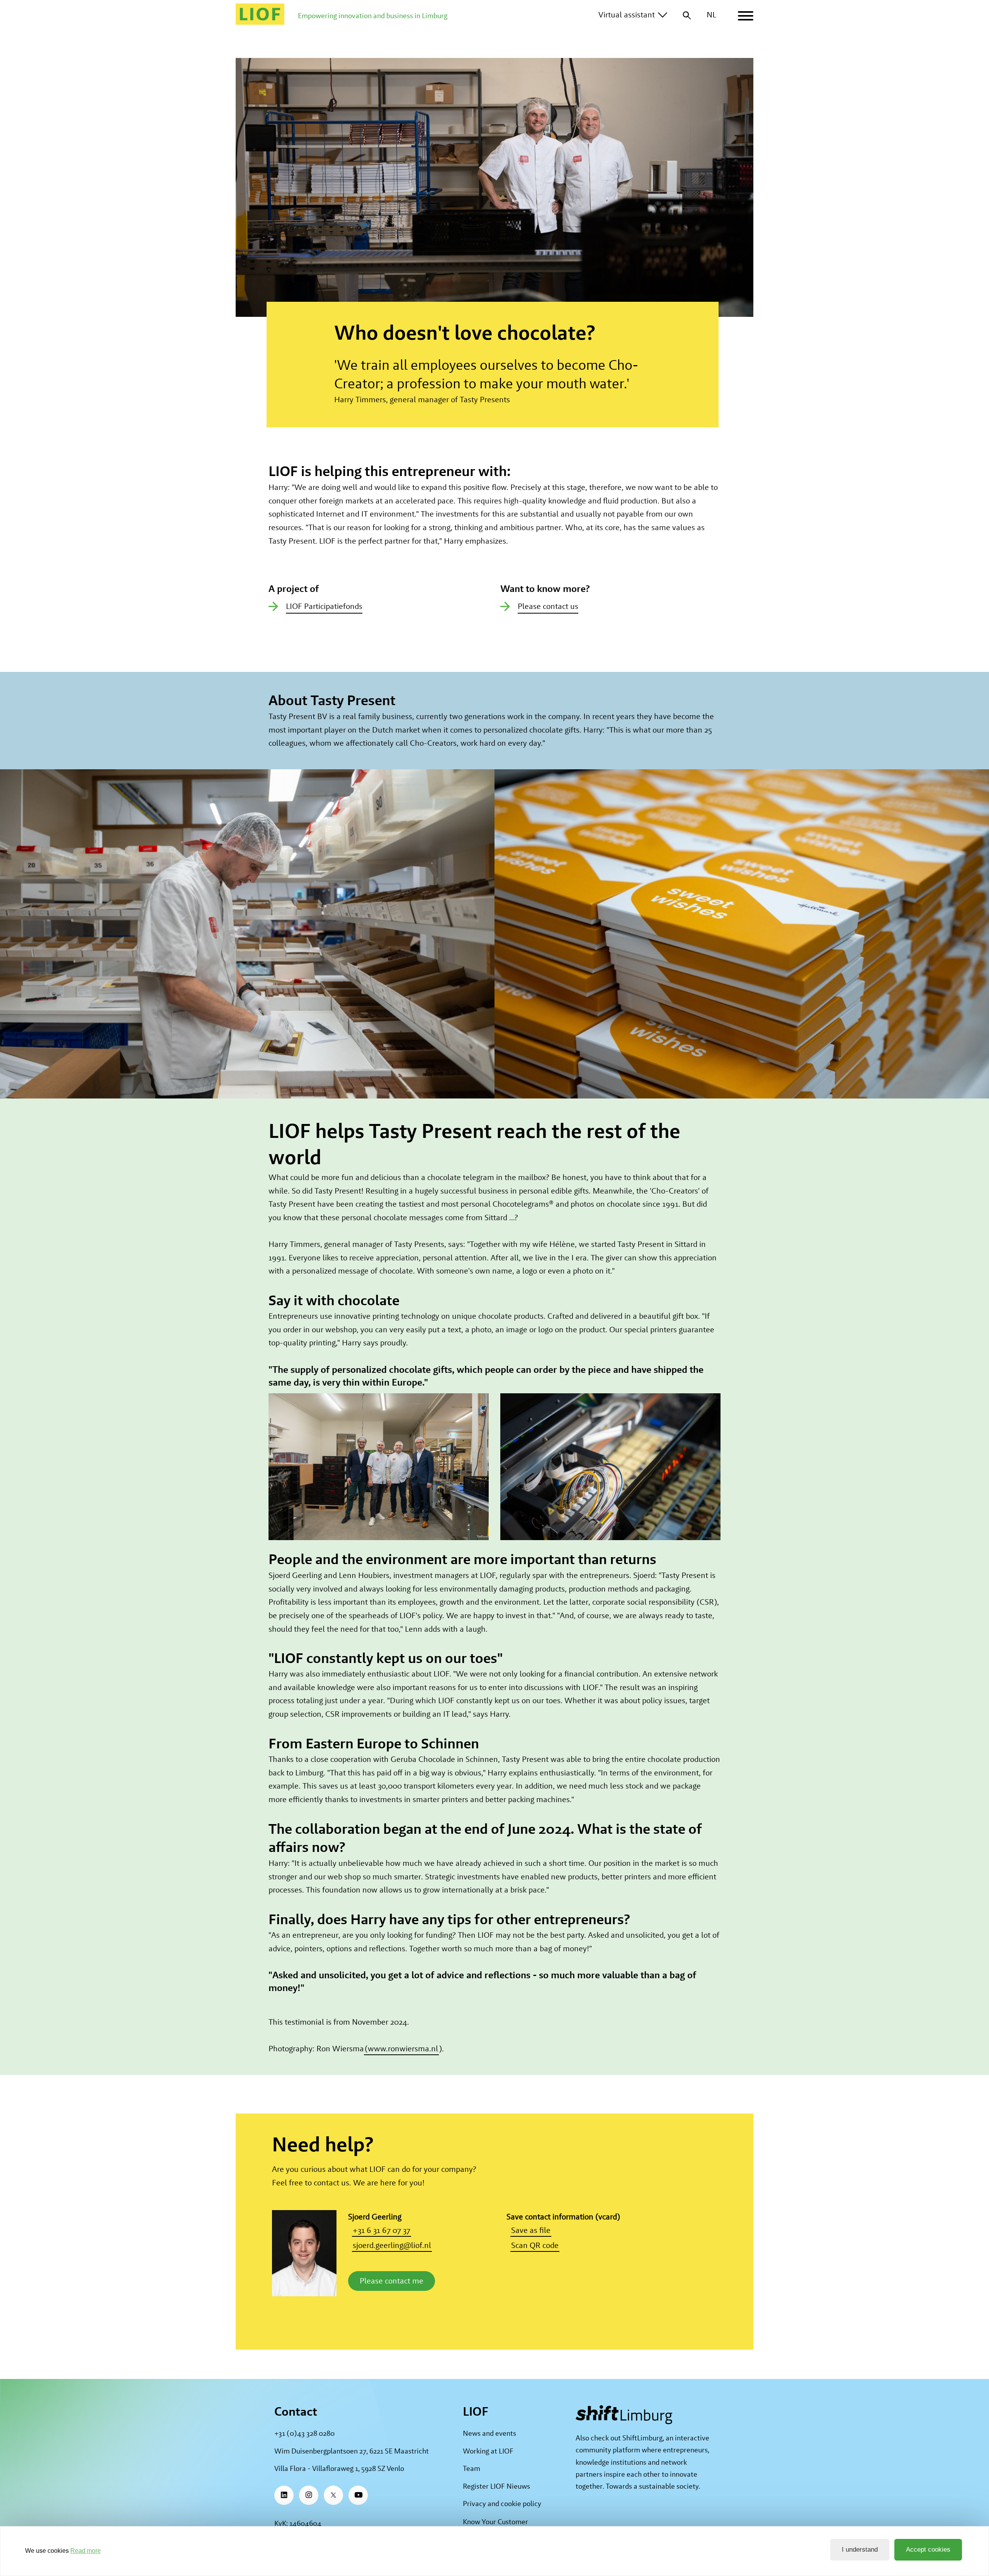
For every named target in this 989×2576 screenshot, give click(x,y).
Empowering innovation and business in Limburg (373, 16)
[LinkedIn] (284, 2495)
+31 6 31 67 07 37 (381, 2230)
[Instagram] (309, 2495)
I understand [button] (860, 2550)
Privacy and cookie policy (502, 2504)
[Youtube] (358, 2495)
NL (711, 14)
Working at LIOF (488, 2451)
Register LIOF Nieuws (496, 2486)
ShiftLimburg (642, 2438)
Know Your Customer (495, 2522)
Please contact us (548, 606)
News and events (489, 2433)
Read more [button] (86, 2551)
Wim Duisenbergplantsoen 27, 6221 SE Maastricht (352, 2451)
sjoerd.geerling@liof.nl (392, 2245)
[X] (333, 2495)
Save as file (531, 2230)
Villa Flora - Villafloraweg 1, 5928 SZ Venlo (339, 2468)
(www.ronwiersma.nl (401, 2048)
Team (472, 2468)
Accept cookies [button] (928, 2550)
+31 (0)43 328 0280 (304, 2433)
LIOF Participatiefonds (324, 606)
